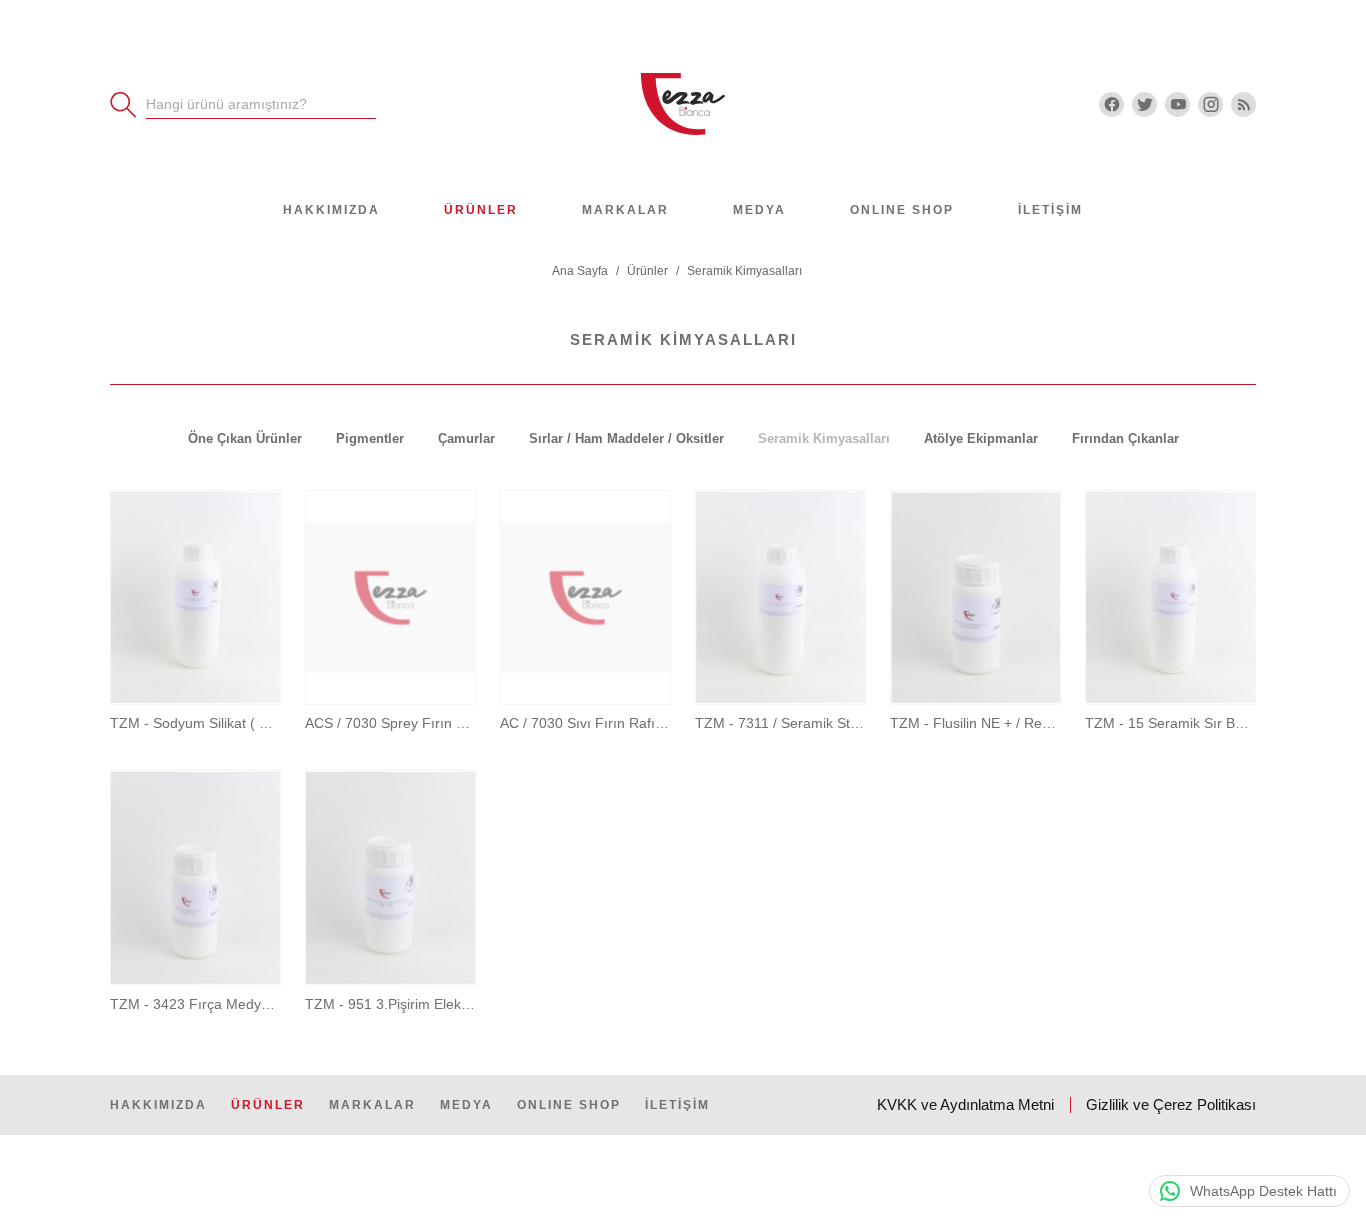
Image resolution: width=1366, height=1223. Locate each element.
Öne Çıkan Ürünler (245, 438)
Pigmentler (370, 438)
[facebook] (1111, 104)
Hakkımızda (331, 210)
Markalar (625, 210)
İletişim (1050, 210)
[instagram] (1210, 104)
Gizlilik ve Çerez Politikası (1171, 1104)
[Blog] (1243, 104)
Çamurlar (466, 438)
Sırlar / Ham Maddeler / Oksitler (626, 438)
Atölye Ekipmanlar (981, 438)
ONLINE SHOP (902, 210)
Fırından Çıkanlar (1125, 438)
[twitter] (1144, 104)
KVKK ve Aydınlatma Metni (965, 1104)
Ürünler (481, 210)
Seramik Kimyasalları (824, 438)
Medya (759, 210)
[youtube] (1177, 104)
